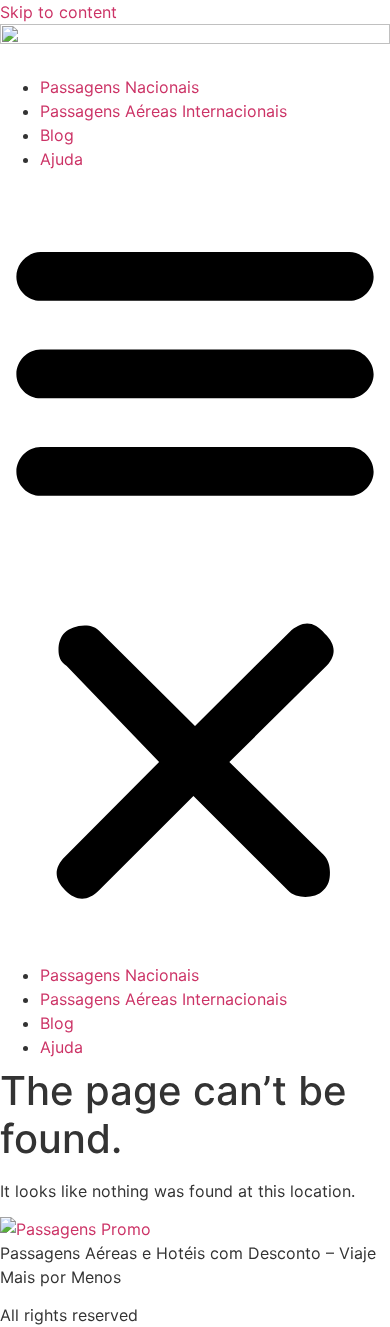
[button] (195, 567)
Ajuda (61, 159)
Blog (57, 135)
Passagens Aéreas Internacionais (163, 111)
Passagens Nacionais (119, 87)
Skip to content (58, 12)
